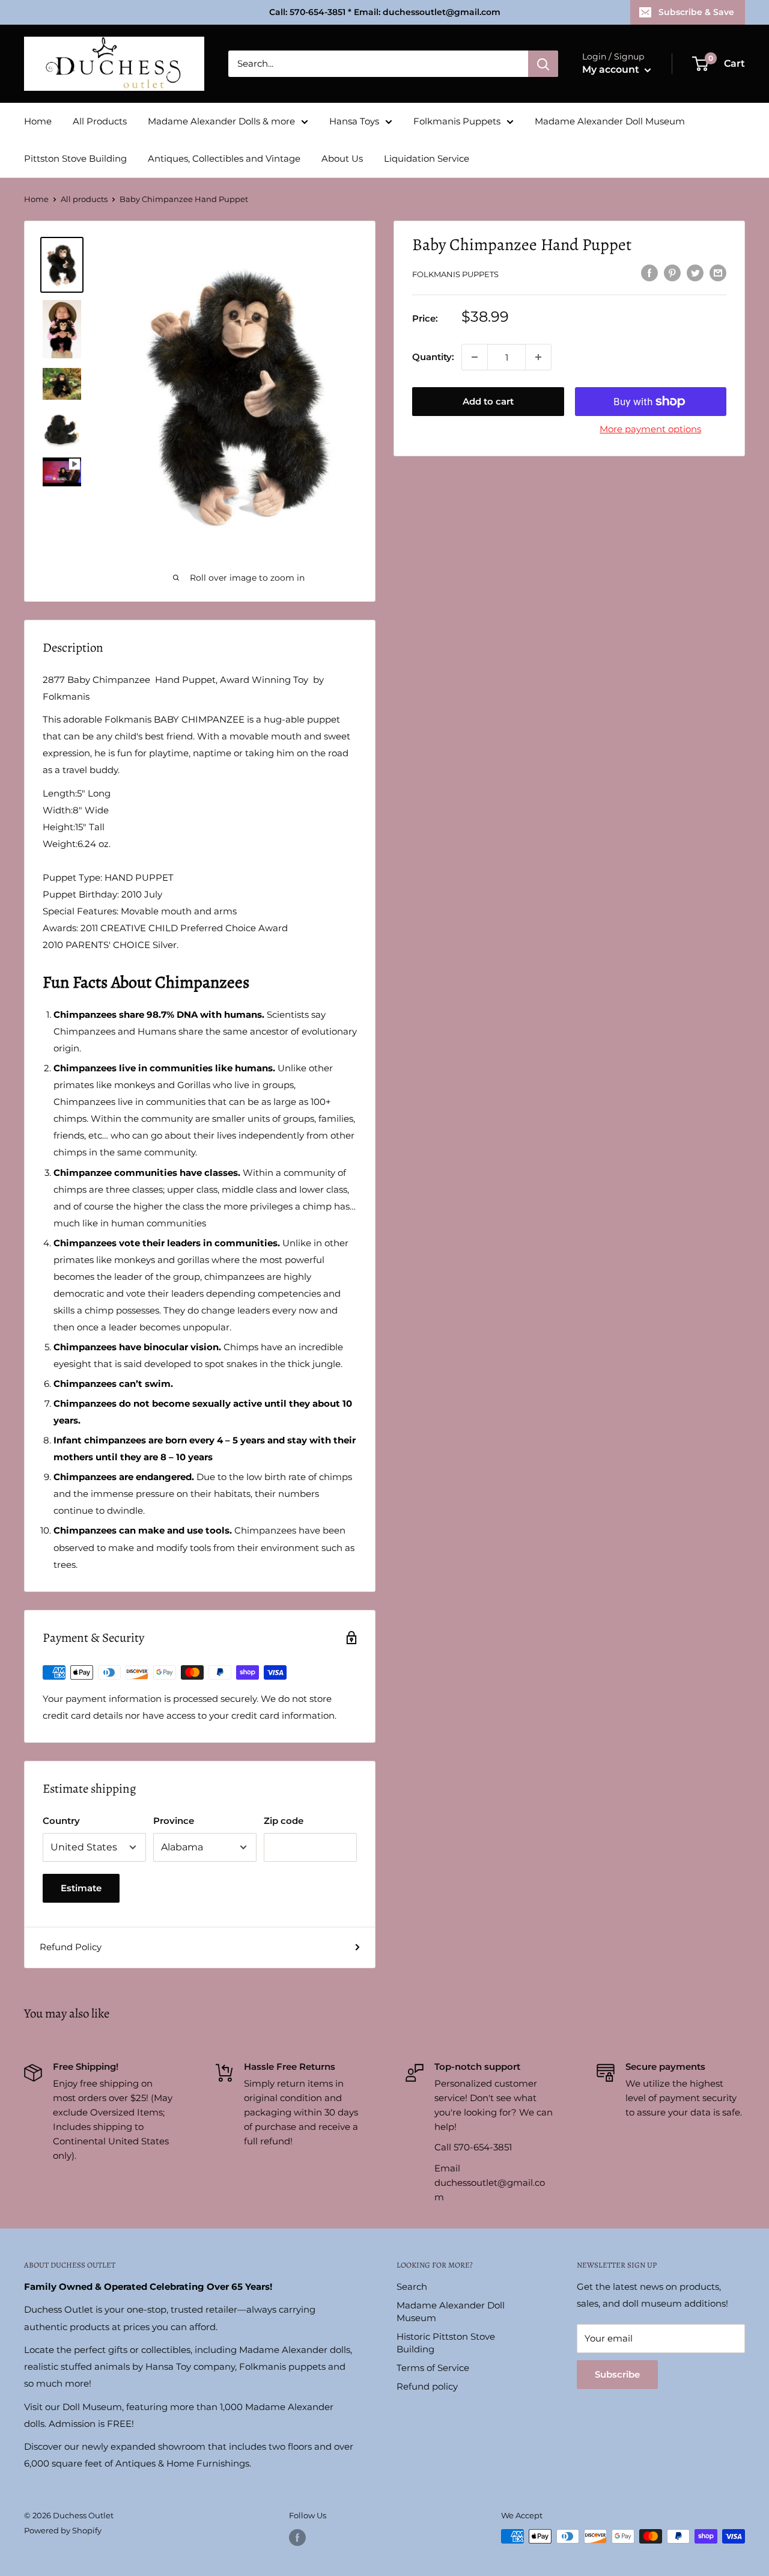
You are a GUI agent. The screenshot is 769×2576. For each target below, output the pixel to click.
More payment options (650, 429)
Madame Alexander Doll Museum (610, 121)
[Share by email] (718, 273)
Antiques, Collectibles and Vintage (224, 158)
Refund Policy (71, 1947)
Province (174, 1821)
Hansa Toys (354, 121)
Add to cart (488, 401)
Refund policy (427, 2386)
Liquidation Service (427, 158)
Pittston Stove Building (75, 158)
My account (612, 69)
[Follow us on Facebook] (297, 2538)
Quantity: (433, 357)
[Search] (543, 64)
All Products (100, 121)
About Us (342, 158)
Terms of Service (433, 2368)
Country (61, 1821)
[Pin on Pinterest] (672, 273)
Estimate (81, 1888)
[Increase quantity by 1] (538, 357)
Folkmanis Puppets (457, 121)
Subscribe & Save (696, 12)
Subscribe (617, 2374)
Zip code (284, 1821)
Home (38, 121)
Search (412, 2287)
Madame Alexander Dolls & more (221, 121)
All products (84, 199)
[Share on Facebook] (649, 273)
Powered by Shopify (63, 2530)
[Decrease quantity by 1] (475, 357)
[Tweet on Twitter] (695, 273)
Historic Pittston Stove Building (446, 2343)
